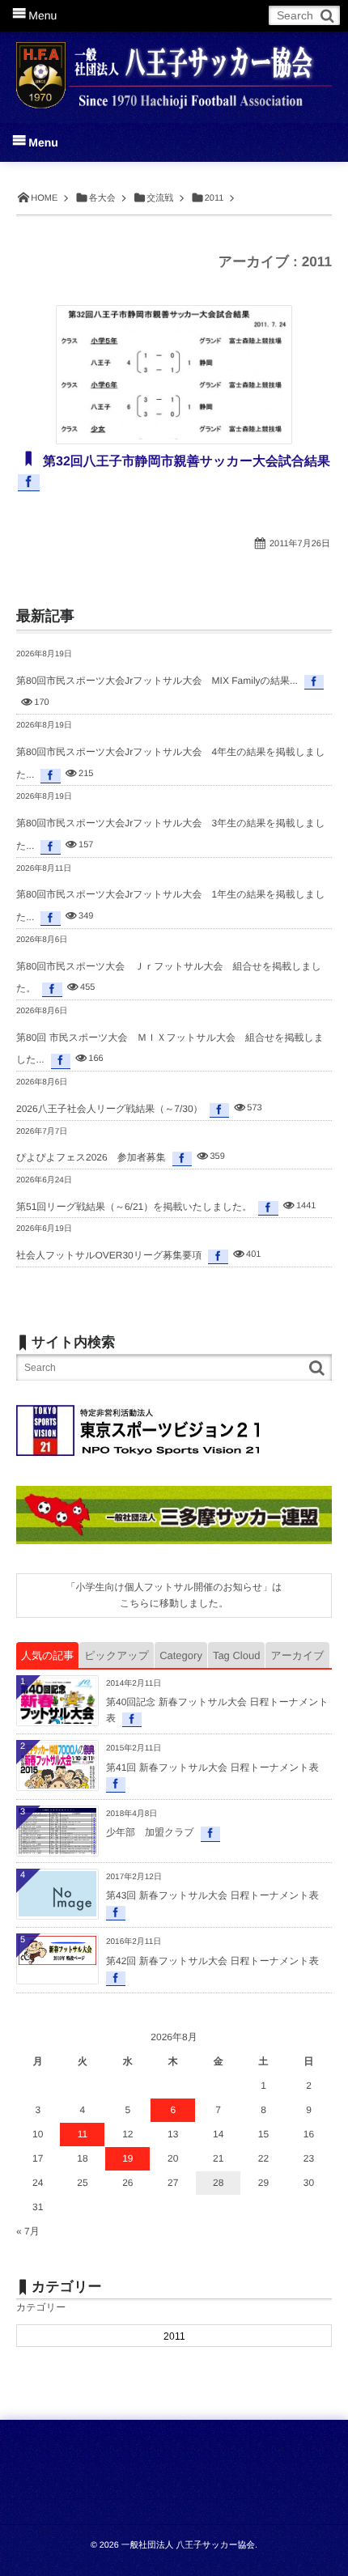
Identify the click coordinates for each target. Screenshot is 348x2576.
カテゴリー (41, 2307)
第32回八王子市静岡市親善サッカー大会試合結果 (185, 462)
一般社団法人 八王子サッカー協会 (188, 2545)
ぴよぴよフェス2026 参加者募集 (91, 1157)
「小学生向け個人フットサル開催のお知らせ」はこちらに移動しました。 (174, 1595)
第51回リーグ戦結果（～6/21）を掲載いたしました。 (134, 1207)
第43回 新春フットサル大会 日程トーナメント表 (212, 1895)
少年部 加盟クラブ (150, 1832)
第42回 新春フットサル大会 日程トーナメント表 (212, 1961)
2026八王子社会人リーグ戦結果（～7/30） (110, 1109)
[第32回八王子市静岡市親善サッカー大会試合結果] (174, 375)
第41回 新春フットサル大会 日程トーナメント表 (212, 1768)
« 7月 (28, 2231)
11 (83, 2134)
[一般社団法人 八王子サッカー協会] (174, 66)
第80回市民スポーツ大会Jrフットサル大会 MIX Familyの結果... (157, 681)
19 (127, 2158)
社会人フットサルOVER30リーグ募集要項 (109, 1255)
